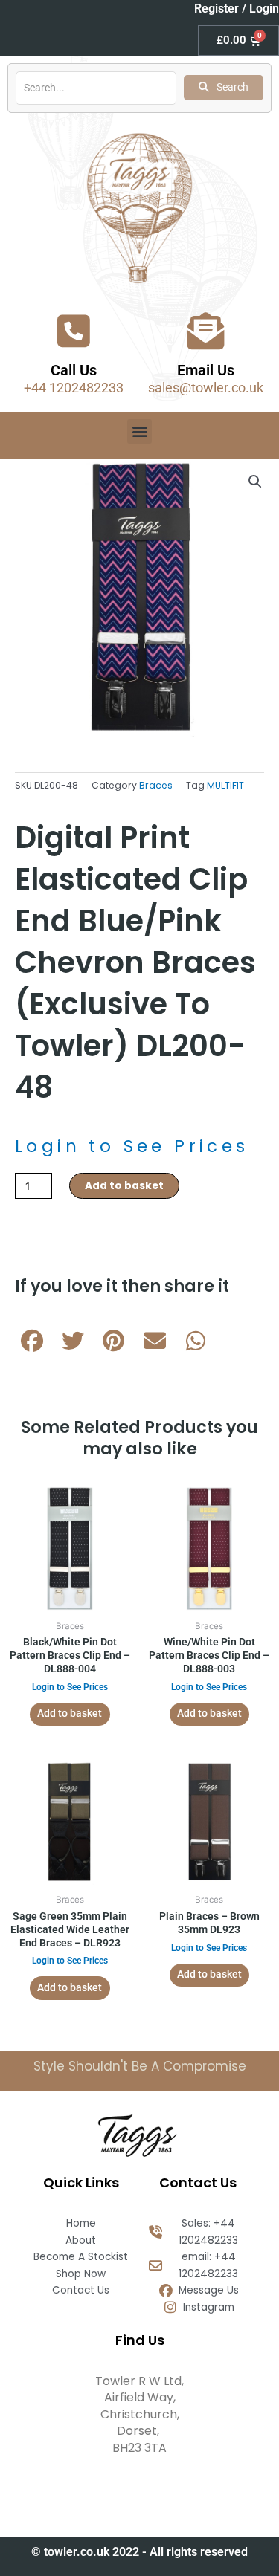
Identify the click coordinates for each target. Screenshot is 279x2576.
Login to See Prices (132, 1146)
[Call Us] (74, 331)
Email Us (206, 370)
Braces (156, 785)
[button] (139, 431)
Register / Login (237, 9)
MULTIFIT (225, 785)
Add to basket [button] (70, 1713)
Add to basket (124, 1186)
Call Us (74, 370)
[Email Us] (205, 331)
